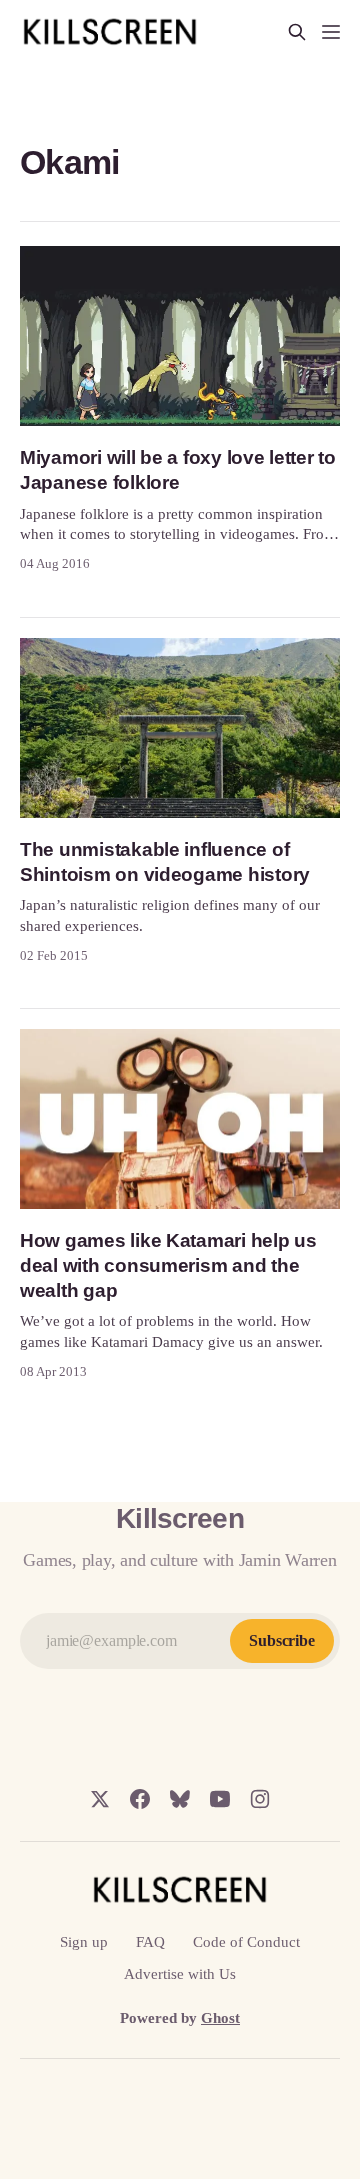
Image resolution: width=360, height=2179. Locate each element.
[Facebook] (140, 1799)
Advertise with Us (180, 1974)
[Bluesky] (180, 1799)
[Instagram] (260, 1799)
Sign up (84, 1942)
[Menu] (331, 32)
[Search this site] (297, 32)
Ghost (220, 2018)
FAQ (150, 1942)
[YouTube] (220, 1799)
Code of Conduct (246, 1942)
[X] (100, 1799)
